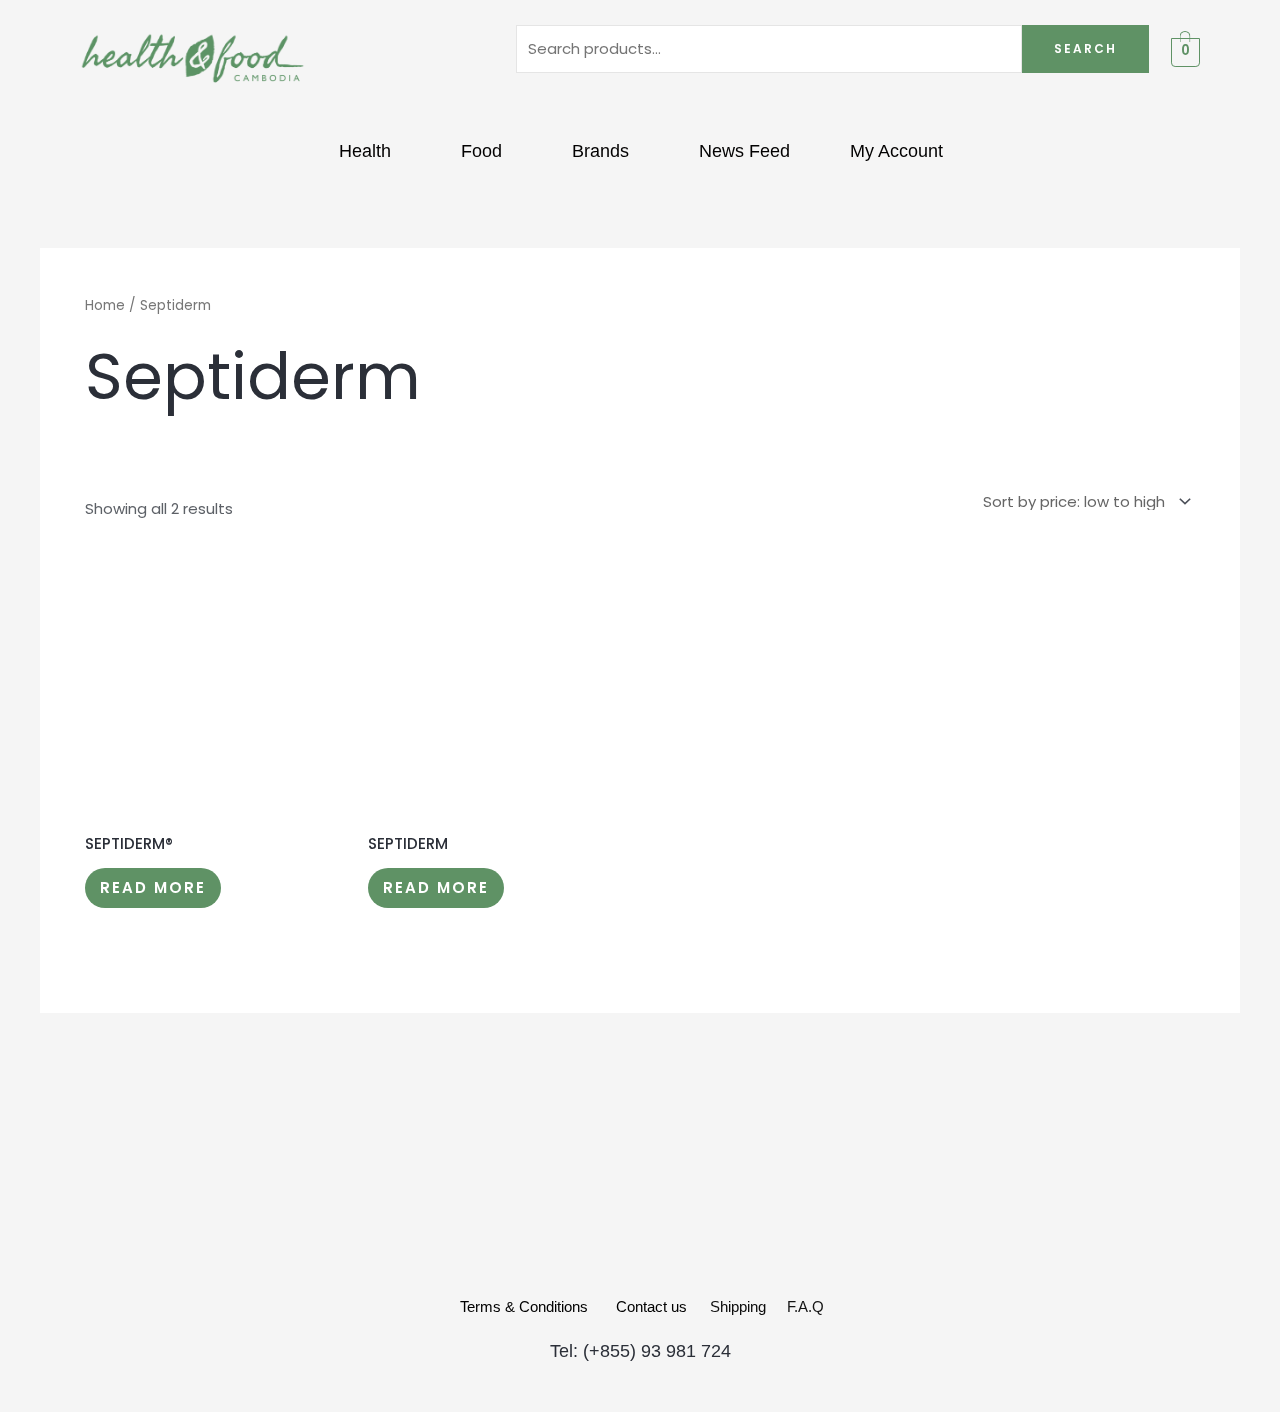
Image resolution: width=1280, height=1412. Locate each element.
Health (365, 151)
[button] (370, 151)
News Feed (744, 151)
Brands (600, 151)
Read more (153, 887)
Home (105, 305)
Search (1085, 48)
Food (481, 151)
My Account (896, 151)
